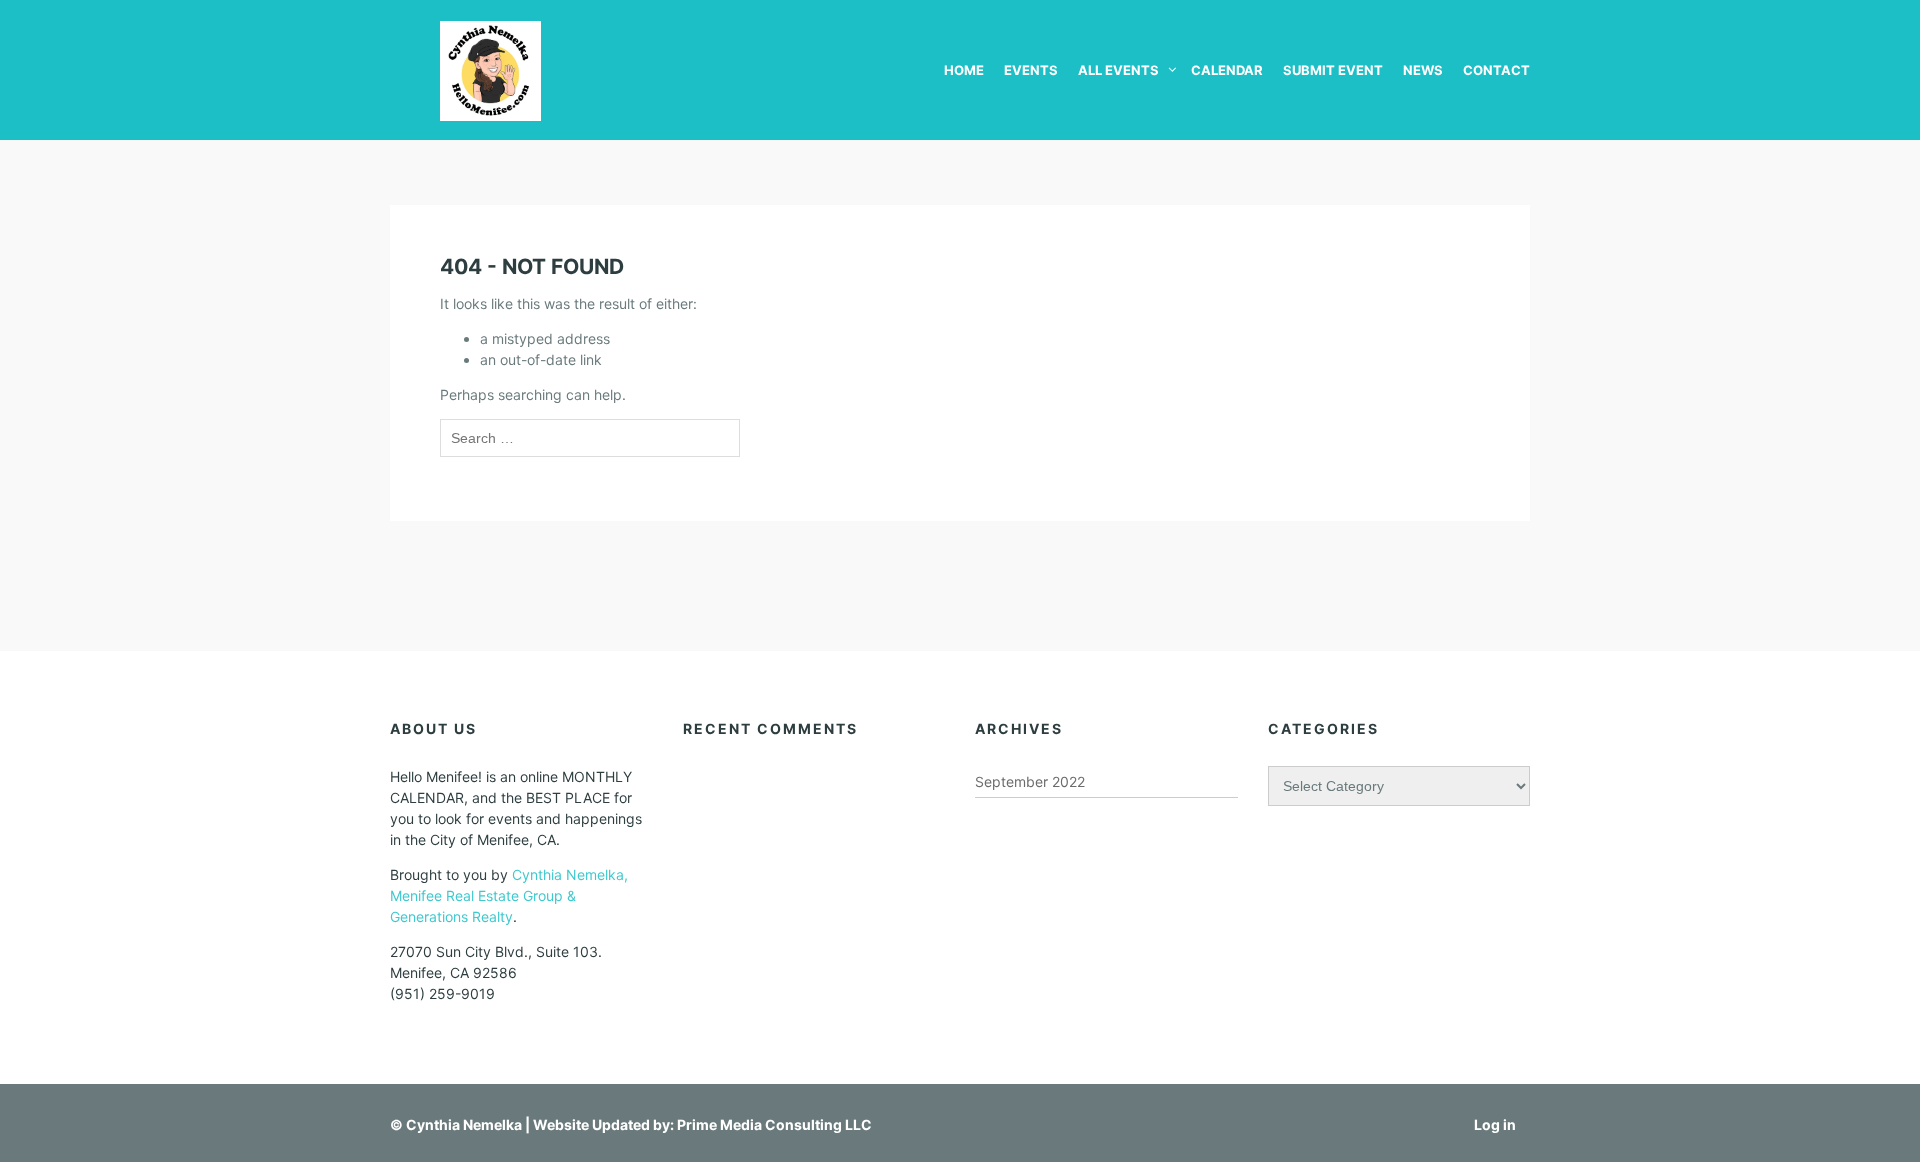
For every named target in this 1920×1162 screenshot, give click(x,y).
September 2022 (1030, 781)
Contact (1496, 70)
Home (964, 70)
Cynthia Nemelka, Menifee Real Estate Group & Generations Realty (509, 895)
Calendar (1227, 70)
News (1423, 70)
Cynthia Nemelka (464, 1124)
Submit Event (1333, 70)
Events (1031, 70)
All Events (1118, 70)
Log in (1495, 1124)
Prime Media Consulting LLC (774, 1124)
